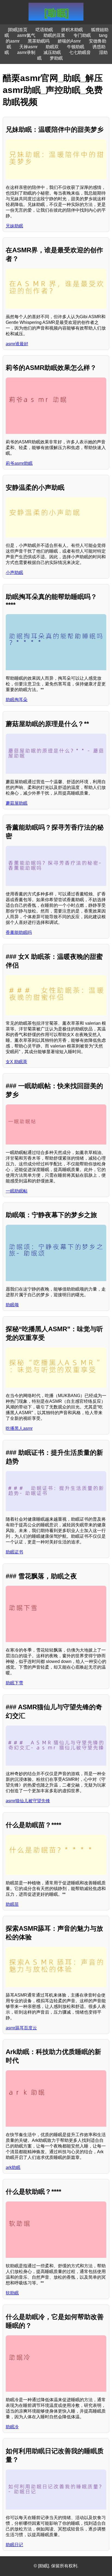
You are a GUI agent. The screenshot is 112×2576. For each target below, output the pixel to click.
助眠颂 (12, 1305)
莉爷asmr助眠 (19, 463)
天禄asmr (28, 47)
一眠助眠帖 (17, 1191)
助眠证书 (14, 1552)
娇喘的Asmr (69, 41)
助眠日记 (14, 2545)
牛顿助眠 (76, 47)
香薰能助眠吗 (19, 932)
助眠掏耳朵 (17, 700)
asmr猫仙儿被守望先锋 (28, 1801)
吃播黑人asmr (19, 1428)
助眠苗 (12, 1904)
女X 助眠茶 (16, 1062)
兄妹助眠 (14, 226)
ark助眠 (13, 2167)
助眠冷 (12, 2427)
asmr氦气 (26, 35)
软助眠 (12, 2293)
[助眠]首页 (18, 30)
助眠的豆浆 (54, 35)
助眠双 (52, 47)
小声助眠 (14, 573)
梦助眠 (56, 58)
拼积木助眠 (72, 30)
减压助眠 (52, 52)
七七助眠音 (80, 52)
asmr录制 (26, 52)
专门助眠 (82, 35)
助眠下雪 (14, 1683)
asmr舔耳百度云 (21, 2028)
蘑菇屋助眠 (17, 803)
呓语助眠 (44, 30)
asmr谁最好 (17, 344)
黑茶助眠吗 (39, 41)
